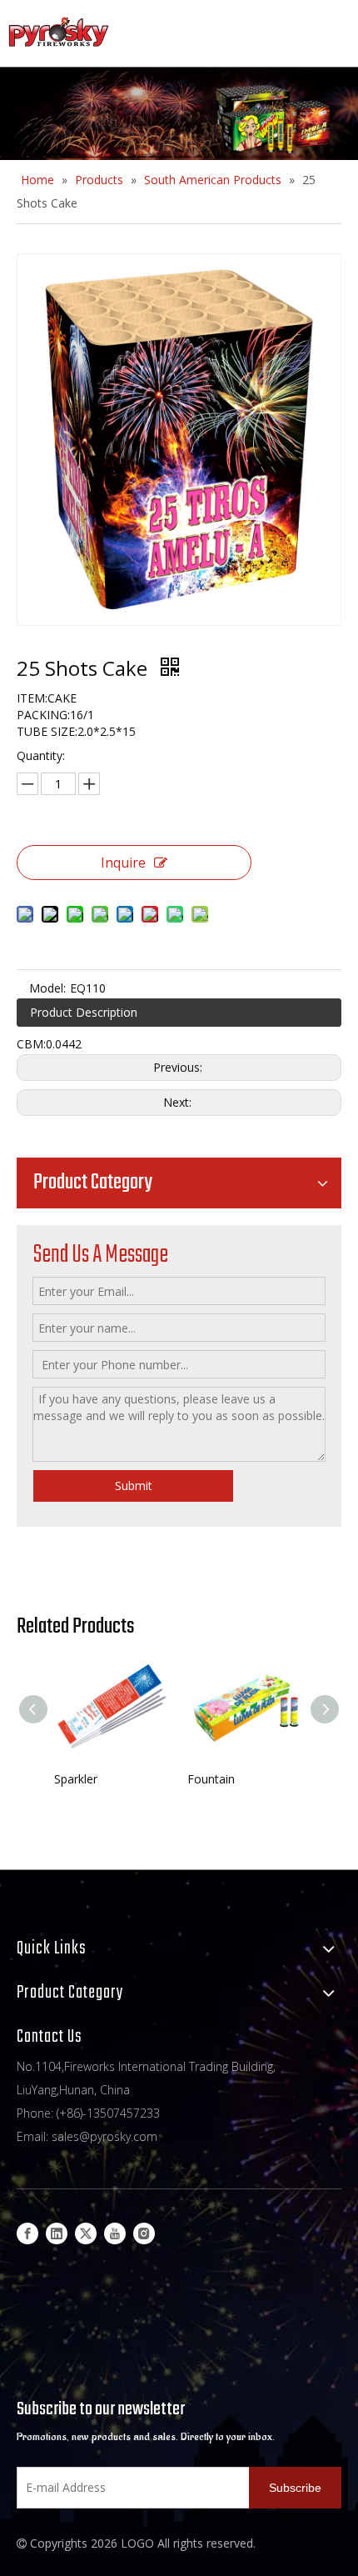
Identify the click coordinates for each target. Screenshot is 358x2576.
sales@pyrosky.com (104, 2136)
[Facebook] (27, 2233)
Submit (134, 1486)
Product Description (84, 1012)
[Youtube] (115, 2233)
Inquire (123, 863)
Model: (47, 988)
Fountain (211, 1779)
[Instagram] (144, 2233)
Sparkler (76, 1779)
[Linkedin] (57, 2233)
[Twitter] (86, 2233)
